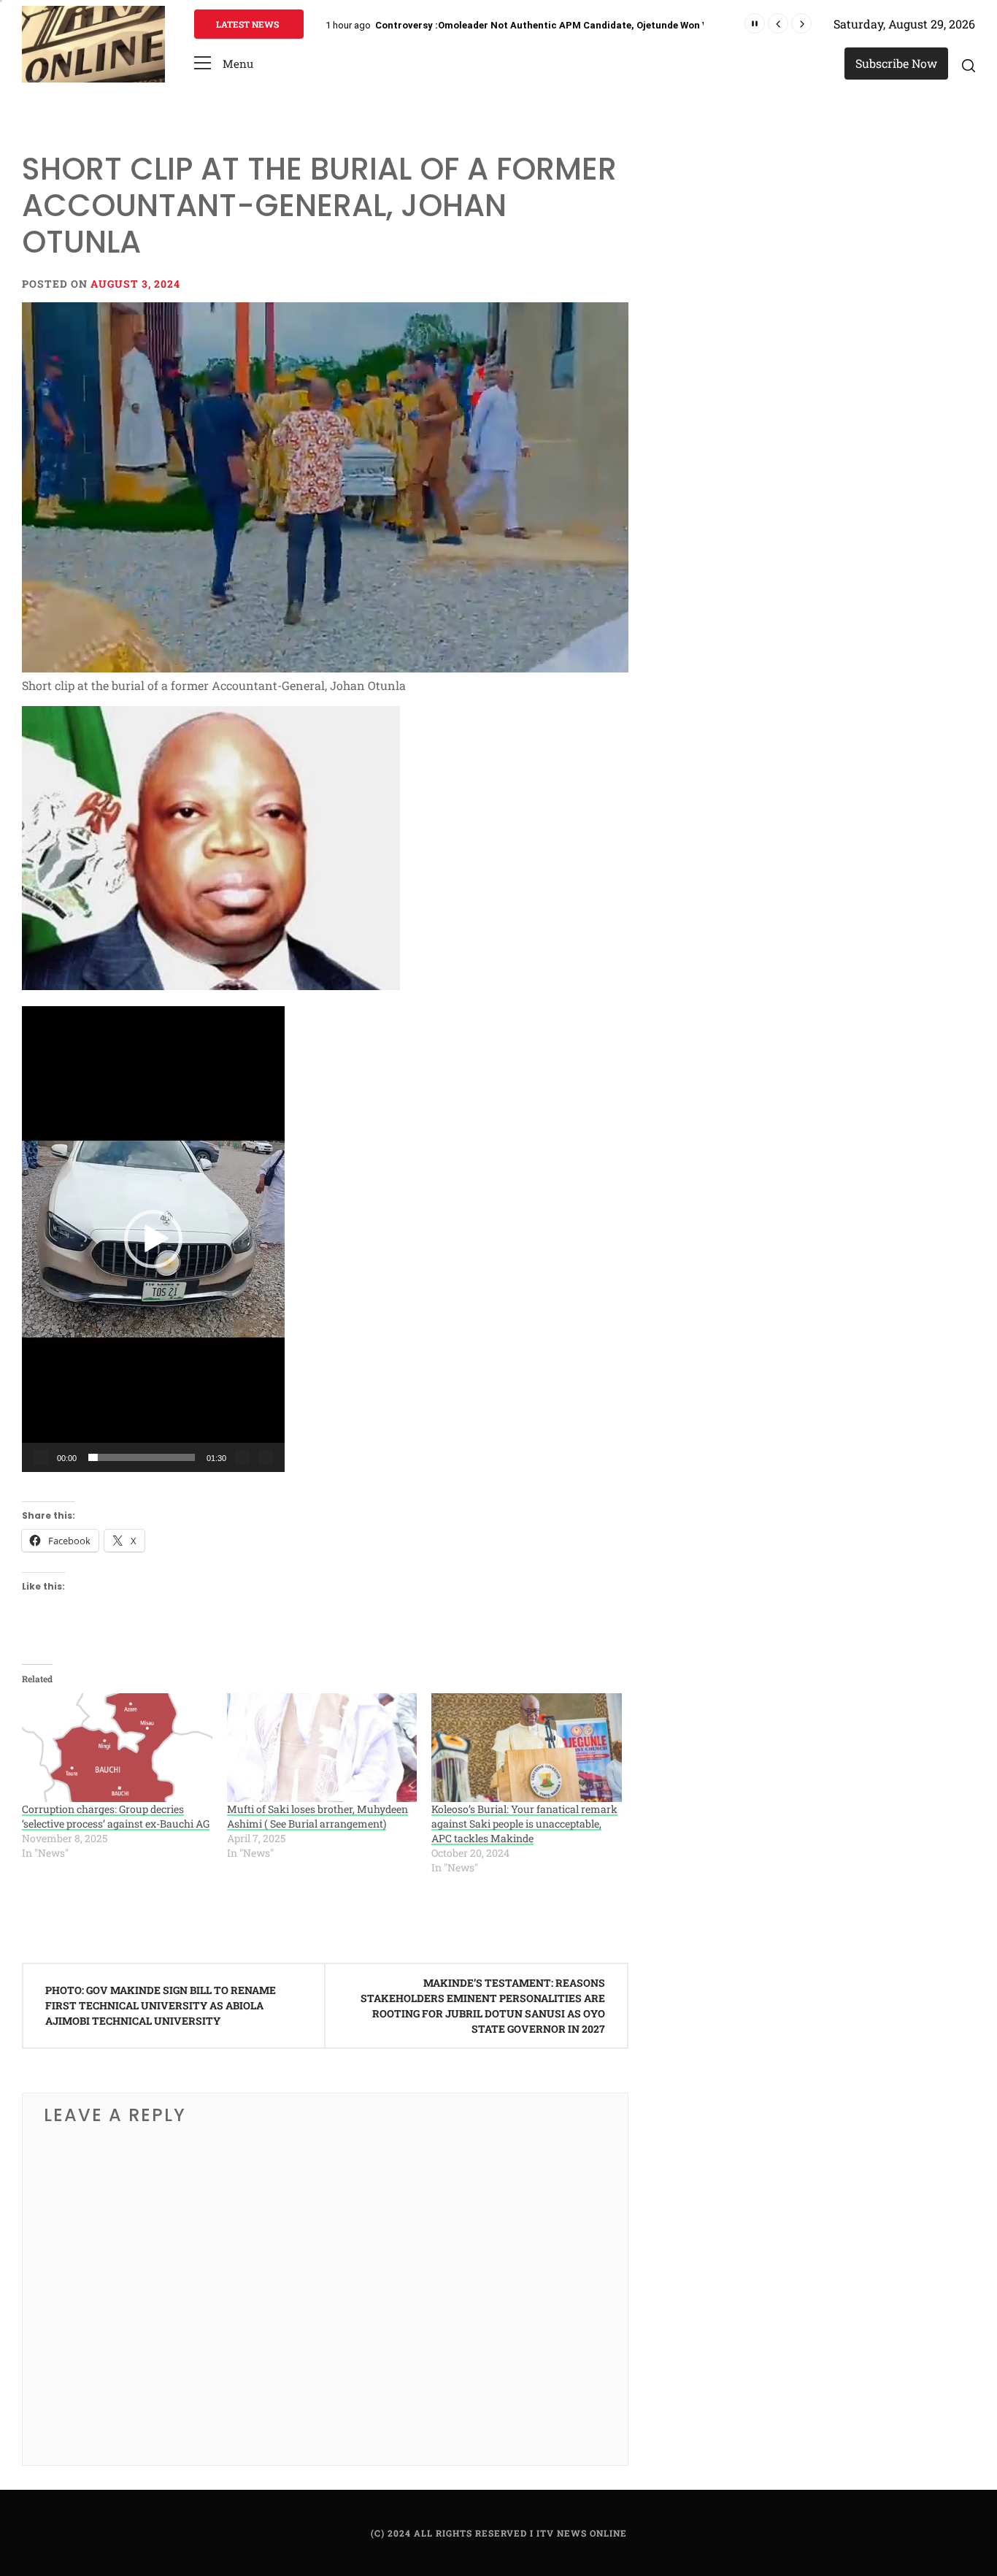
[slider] (142, 1457)
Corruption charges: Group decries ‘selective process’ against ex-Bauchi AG (116, 1816)
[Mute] (242, 1457)
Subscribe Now (896, 63)
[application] (153, 1239)
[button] (224, 64)
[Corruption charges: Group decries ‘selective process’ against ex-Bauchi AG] (117, 1748)
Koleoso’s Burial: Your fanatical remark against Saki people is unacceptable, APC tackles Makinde (524, 1824)
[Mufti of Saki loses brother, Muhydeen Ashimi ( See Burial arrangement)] (322, 1748)
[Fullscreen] (266, 1457)
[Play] (41, 1457)
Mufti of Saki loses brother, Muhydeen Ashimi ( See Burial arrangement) (317, 1816)
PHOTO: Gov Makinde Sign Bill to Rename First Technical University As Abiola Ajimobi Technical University (161, 2005)
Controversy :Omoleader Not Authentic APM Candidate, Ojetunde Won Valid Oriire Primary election (605, 25)
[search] (969, 65)
